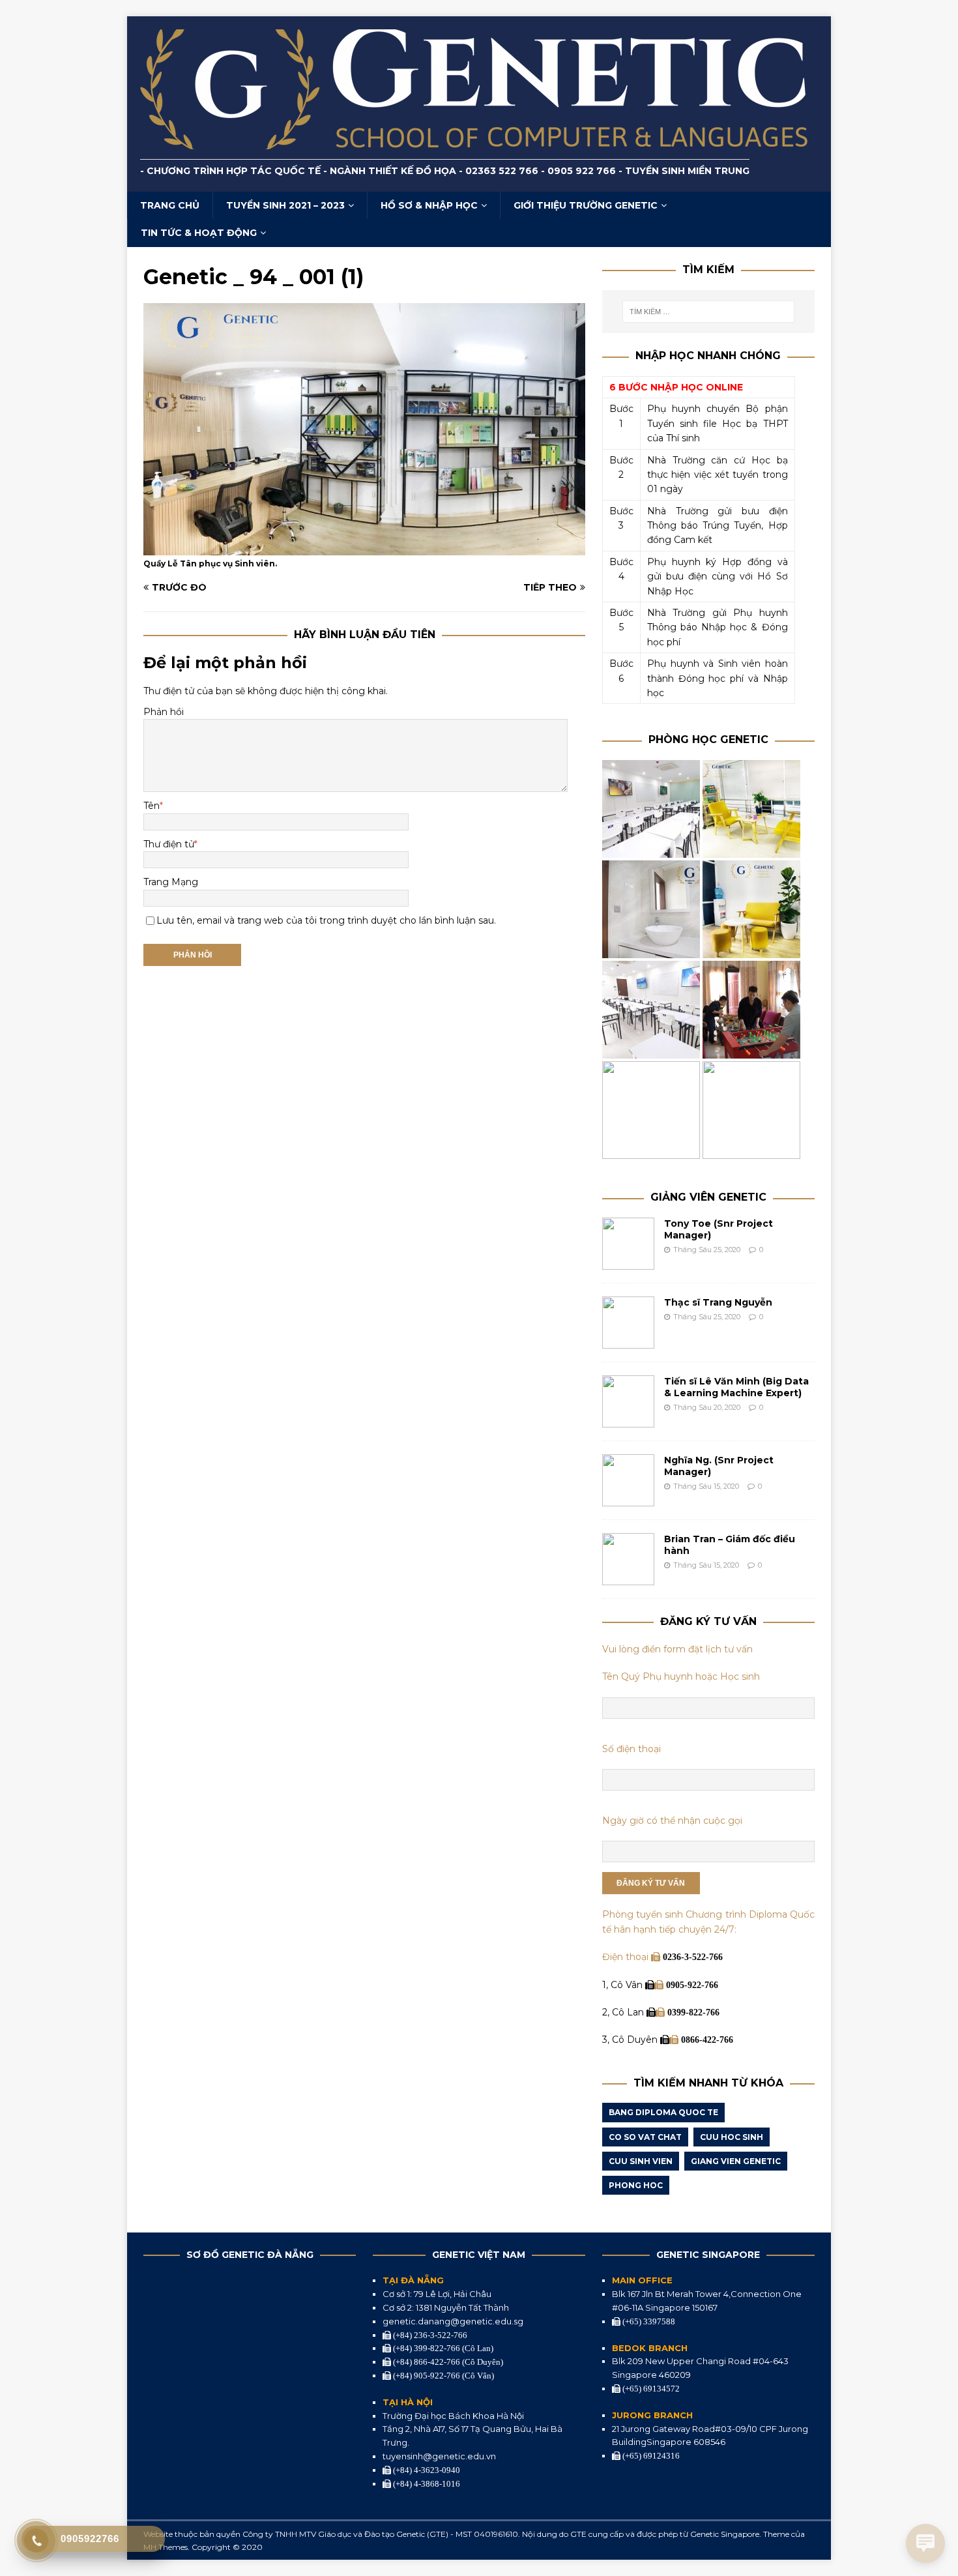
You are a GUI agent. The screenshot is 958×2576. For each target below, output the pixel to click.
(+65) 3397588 (648, 2321)
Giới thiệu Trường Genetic (586, 205)
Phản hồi (164, 712)
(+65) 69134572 (650, 2389)
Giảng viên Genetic (708, 1197)
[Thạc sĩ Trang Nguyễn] (628, 1341)
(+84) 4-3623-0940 (426, 2470)
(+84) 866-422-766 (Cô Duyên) (447, 2362)
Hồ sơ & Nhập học (429, 205)
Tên (152, 806)
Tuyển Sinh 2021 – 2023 (285, 205)
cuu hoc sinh (732, 2137)
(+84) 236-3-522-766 (429, 2335)
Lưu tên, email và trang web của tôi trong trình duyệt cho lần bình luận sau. (326, 920)
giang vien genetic (736, 2161)
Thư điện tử (169, 844)
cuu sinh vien (641, 2161)
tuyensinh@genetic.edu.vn (439, 2456)
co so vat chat (645, 2137)
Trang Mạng (171, 882)
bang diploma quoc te (663, 2112)
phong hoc (636, 2185)
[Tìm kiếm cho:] (708, 312)
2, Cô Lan (624, 2012)
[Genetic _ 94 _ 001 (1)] (364, 548)
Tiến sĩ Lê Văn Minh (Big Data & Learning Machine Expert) (736, 1387)
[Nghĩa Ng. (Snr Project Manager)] (628, 1499)
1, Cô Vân (624, 1985)
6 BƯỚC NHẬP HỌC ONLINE (676, 387)
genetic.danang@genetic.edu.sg (453, 2321)
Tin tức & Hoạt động (199, 233)
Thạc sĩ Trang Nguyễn (718, 1302)
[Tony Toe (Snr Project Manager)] (628, 1263)
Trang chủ (170, 205)
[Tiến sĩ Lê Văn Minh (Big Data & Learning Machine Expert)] (628, 1420)
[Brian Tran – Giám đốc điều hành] (628, 1578)
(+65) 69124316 (650, 2456)
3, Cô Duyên (631, 2040)
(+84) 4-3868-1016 (426, 2484)
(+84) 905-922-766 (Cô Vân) (443, 2376)
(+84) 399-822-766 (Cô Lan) (442, 2348)
